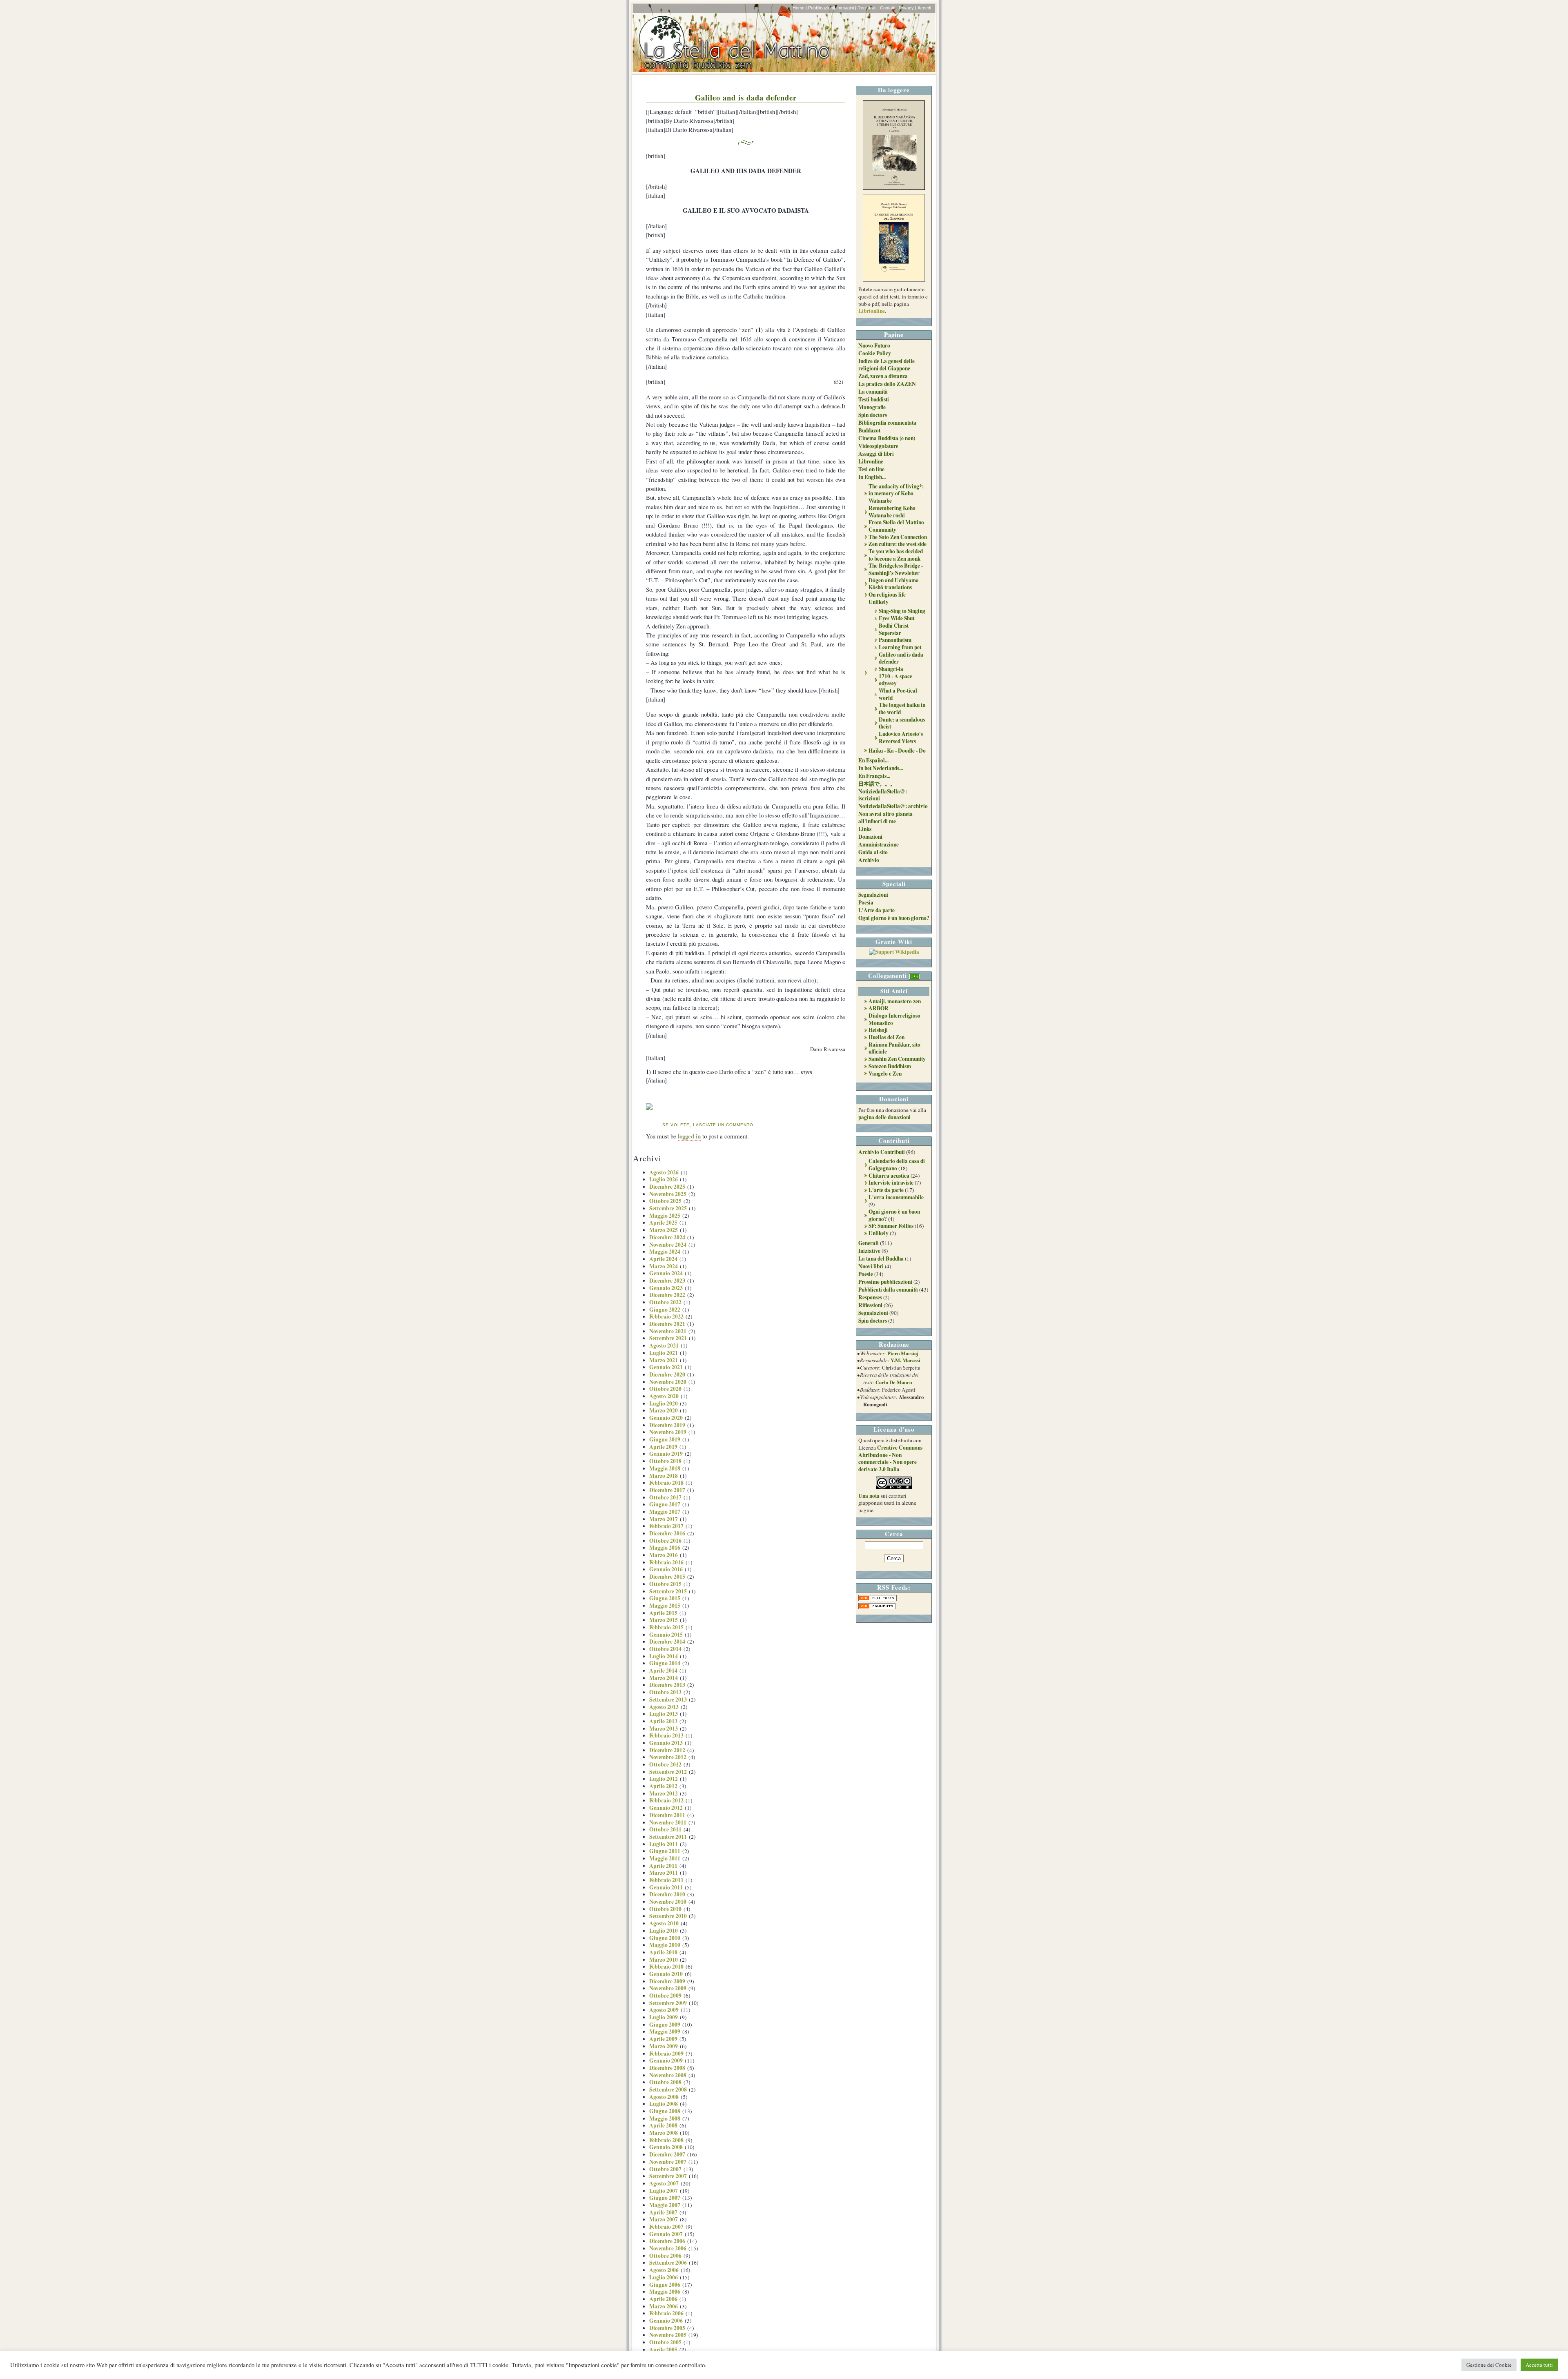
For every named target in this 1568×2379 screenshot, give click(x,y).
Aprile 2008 (663, 2125)
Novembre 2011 (668, 1822)
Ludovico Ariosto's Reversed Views (901, 737)
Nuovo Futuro (874, 345)
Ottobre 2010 (665, 1909)
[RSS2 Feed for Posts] (878, 1599)
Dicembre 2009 (667, 1981)
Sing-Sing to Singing (902, 611)
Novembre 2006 (668, 2248)
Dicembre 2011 (667, 1815)
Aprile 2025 (663, 1223)
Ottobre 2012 (665, 1764)
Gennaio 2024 (666, 1273)
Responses (870, 1297)
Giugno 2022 (665, 1310)
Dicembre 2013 (667, 1685)
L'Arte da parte (876, 910)
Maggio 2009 (665, 2032)
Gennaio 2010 (666, 1974)
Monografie (872, 407)
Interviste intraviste (891, 1183)
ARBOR (879, 1008)
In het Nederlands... (881, 768)
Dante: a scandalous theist (902, 723)
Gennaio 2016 (666, 1569)
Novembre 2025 (668, 1194)
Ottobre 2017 (665, 1497)
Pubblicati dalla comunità (888, 1290)
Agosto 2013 (664, 1707)
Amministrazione (879, 844)
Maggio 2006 (665, 2292)
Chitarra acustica (889, 1176)
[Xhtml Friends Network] (914, 976)
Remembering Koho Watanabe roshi (892, 512)
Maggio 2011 (665, 1858)
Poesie (866, 1274)
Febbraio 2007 (666, 2227)
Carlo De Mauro (894, 1382)
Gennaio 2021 (666, 1367)
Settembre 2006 (668, 2263)
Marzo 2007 (664, 2219)
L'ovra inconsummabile (896, 1197)
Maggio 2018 (665, 1468)
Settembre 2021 (668, 1338)
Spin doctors (873, 415)
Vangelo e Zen (885, 1074)
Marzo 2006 (664, 2306)
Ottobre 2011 (665, 1829)
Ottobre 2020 (665, 1389)
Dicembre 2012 (667, 1750)
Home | (800, 8)
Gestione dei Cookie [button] (1489, 2365)
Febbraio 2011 (666, 1880)
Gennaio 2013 (666, 1743)
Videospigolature (878, 446)
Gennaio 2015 (666, 1635)
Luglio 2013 (664, 1714)
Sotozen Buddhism (890, 1066)
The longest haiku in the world (902, 708)
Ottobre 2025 (665, 1201)
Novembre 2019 (668, 1432)
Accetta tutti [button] (1539, 2365)
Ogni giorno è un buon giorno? (894, 918)
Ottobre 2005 (665, 2342)
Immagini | (846, 8)
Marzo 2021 (664, 1360)
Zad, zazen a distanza (883, 376)
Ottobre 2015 (665, 1584)
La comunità (873, 392)
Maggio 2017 (665, 1512)
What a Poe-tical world (898, 694)
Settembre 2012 (668, 1772)
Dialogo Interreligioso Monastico (894, 1019)
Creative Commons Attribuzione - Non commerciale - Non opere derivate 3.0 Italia (890, 1458)
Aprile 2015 (663, 1613)
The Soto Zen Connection (898, 537)
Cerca (894, 1534)
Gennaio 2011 (666, 1887)
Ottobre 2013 (665, 1692)
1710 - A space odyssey (895, 680)
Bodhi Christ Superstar (894, 629)
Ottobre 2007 (665, 2169)
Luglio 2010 (664, 1931)
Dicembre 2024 (667, 1237)
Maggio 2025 (665, 1216)
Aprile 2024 (663, 1259)
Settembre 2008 (668, 2089)
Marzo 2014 (664, 1678)
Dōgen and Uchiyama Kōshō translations (894, 584)
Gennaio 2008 (666, 2147)
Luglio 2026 (664, 1179)
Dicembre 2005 (667, 2328)
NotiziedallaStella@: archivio (893, 806)
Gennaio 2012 (666, 1808)
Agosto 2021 (664, 1345)
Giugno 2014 (665, 1663)
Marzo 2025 (664, 1230)
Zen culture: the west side (898, 544)
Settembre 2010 (668, 1916)
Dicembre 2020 (667, 1374)
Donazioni (870, 837)
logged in (689, 1136)
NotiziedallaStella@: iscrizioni (883, 795)
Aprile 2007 (663, 2212)
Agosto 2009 (664, 2010)
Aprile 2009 (663, 2039)
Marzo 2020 (664, 1410)
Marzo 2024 (664, 1266)
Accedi (924, 8)
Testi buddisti (874, 399)
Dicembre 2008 (667, 2068)
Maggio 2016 (665, 1548)
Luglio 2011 (664, 1844)
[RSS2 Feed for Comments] (877, 1607)
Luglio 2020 (664, 1403)
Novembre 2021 (668, 1331)
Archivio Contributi (882, 1152)
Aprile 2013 (663, 1721)
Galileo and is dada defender (746, 97)
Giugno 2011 (665, 1851)
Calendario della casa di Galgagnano (897, 1165)
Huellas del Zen (886, 1037)
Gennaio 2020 (666, 1418)
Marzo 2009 (664, 2046)
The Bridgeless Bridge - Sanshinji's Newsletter (896, 569)
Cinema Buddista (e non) (887, 438)
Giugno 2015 (665, 1598)
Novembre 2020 (668, 1382)
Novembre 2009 (668, 1988)
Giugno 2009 (665, 2025)
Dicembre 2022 (667, 1295)
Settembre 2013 (668, 1700)
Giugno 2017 (665, 1504)
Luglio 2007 (664, 2191)
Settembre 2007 (668, 2176)
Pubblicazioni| (822, 8)
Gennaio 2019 (666, 1454)
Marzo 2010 (664, 1960)
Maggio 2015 (665, 1606)
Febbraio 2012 (666, 1800)
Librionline (872, 311)
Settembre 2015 (668, 1591)
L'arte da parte (886, 1190)
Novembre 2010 (668, 1902)
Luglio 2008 (664, 2104)
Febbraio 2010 (666, 1967)
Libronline (871, 461)
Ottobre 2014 (665, 1649)
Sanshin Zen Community (897, 1059)
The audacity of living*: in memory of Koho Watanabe (896, 493)
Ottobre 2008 (665, 2082)
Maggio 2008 (665, 2118)
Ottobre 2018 (665, 1461)
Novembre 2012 (668, 1757)
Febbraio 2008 (666, 2140)
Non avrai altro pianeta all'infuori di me (885, 818)
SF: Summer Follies (891, 1226)
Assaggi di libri (876, 454)
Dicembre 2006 (667, 2241)
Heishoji (878, 1030)
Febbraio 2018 (666, 1483)
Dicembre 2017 (667, 1490)
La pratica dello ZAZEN (887, 384)
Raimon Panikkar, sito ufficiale (894, 1048)
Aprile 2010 (663, 1952)
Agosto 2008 (664, 2097)
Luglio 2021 (664, 1353)
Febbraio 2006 (666, 2313)
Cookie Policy (875, 353)
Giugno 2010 (665, 1938)
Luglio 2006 (664, 2277)
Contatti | (889, 8)
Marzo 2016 (664, 1555)
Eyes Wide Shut (896, 618)
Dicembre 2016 (667, 1533)
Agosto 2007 (664, 2183)
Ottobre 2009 (665, 1996)
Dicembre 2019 (667, 1425)
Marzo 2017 (664, 1519)
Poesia (866, 902)
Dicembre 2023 (667, 1281)
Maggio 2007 (665, 2205)
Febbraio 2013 (666, 1735)
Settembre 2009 (668, 2003)
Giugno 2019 (665, 1439)
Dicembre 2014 (667, 1642)
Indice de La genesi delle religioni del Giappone (886, 365)
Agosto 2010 (664, 1923)
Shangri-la (891, 669)
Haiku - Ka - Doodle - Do (897, 751)
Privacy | (908, 8)
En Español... (873, 760)
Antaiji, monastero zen (895, 1001)
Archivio (869, 860)
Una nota (869, 1496)
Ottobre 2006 (665, 2256)
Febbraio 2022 (666, 1316)
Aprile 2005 (663, 2350)
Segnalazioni (873, 895)
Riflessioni (870, 1305)
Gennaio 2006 (666, 2321)
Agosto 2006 (664, 2270)
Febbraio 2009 (666, 2054)
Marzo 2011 (664, 1873)
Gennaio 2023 (666, 1288)
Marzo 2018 (664, 1476)
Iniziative (869, 1251)
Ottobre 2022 (665, 1302)
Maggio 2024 (665, 1252)
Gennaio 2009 (666, 2060)
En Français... (874, 776)
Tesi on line (871, 469)
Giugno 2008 (665, 2111)
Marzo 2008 (664, 2133)
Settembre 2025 (668, 1208)
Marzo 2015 (664, 1620)
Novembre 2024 (668, 1245)
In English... (872, 477)
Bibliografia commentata (887, 423)
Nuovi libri (871, 1266)
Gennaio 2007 (666, 2234)
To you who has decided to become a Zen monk (896, 555)
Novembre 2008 (668, 2075)
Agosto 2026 (664, 1172)
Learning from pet (900, 647)
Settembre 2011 (668, 1837)
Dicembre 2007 (667, 2154)
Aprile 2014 (663, 1671)
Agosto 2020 (664, 1396)
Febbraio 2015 (666, 1627)
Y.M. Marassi (905, 1360)
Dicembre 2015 (667, 1577)
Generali (869, 1243)
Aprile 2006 (663, 2299)
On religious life (887, 595)
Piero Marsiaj (903, 1353)
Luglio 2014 (664, 1656)
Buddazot (869, 430)
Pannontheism (895, 640)
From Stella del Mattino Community (896, 526)
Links (865, 829)
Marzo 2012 (664, 1793)
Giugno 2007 (665, 2198)
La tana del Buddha (881, 1259)
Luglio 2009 (664, 2017)
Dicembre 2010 (667, 1894)
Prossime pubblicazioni (885, 1282)
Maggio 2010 (665, 1945)
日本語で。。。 (877, 784)
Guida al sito (873, 852)
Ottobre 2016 (665, 1541)
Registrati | (868, 8)
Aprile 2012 (663, 1786)
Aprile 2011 (663, 1866)
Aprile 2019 (663, 1447)
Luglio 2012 (664, 1779)
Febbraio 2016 (666, 1562)
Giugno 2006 (665, 2285)
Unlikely (879, 602)
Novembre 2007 (668, 2162)
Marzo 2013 (664, 1729)
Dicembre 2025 (667, 1187)
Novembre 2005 (668, 2335)
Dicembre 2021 (667, 1324)
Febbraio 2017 (666, 1526)
